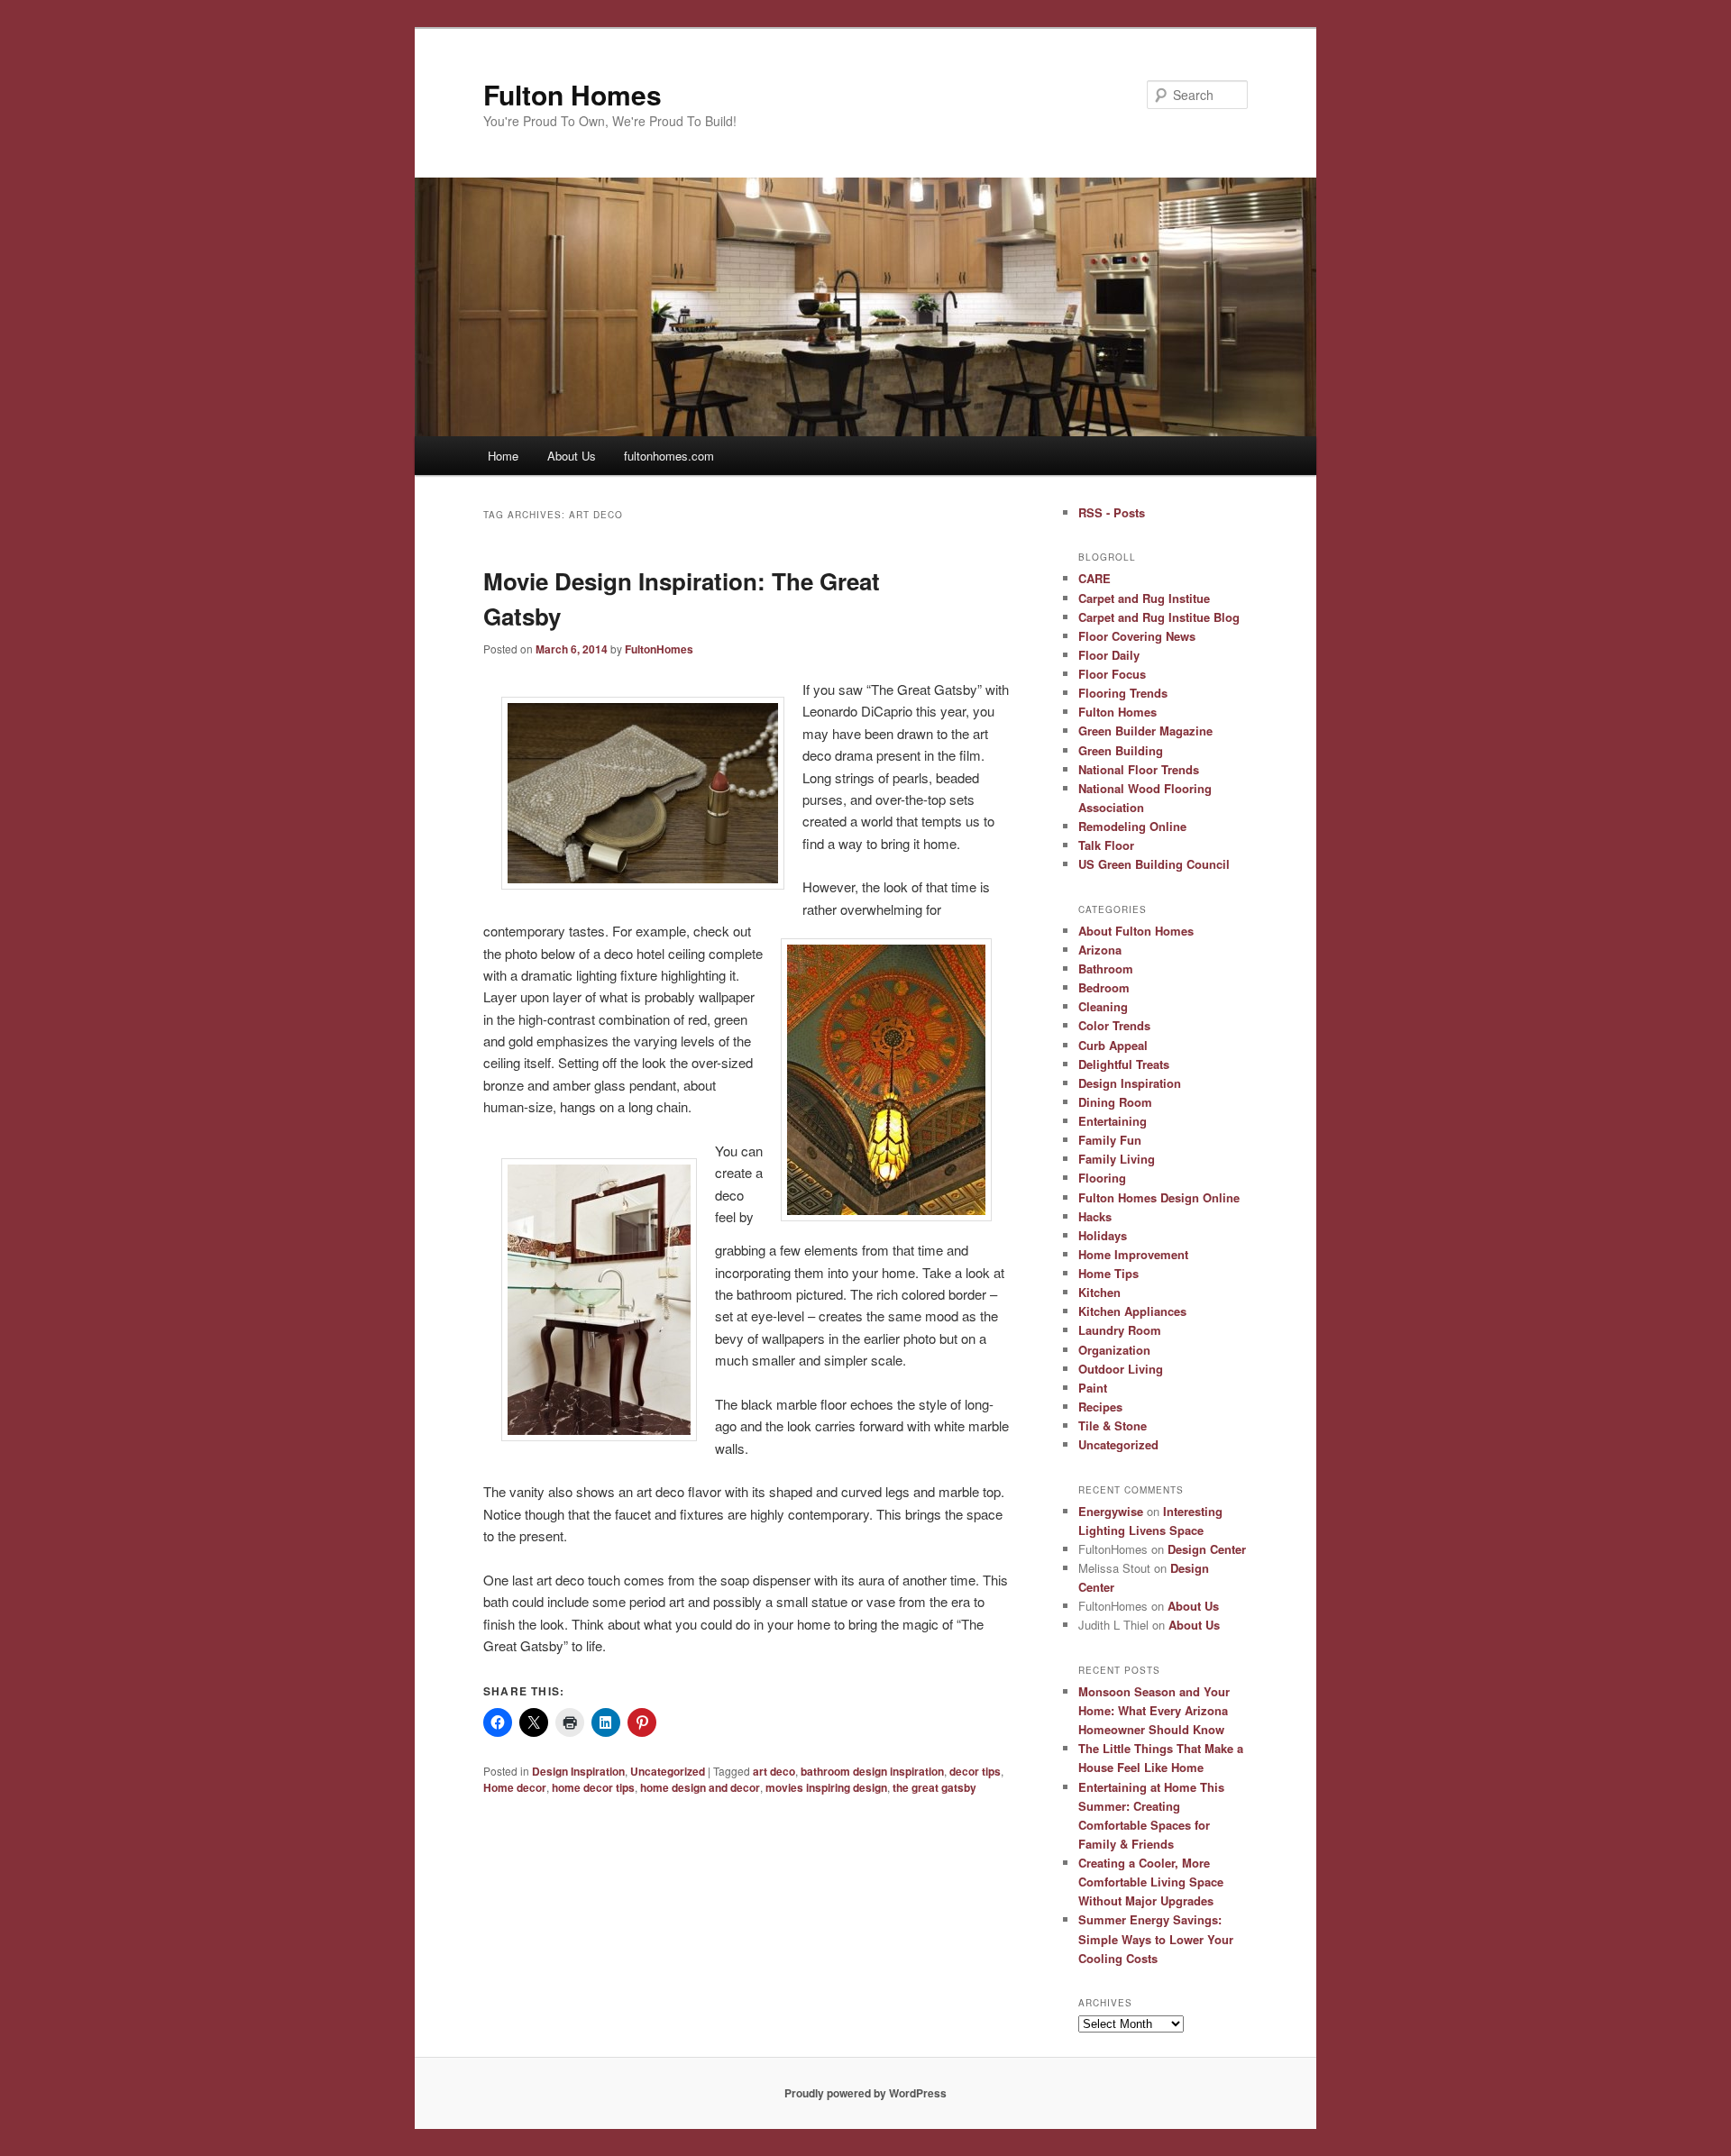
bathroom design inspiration (872, 1771)
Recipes (1100, 1407)
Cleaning (1103, 1006)
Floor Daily (1109, 655)
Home (503, 456)
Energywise (1111, 1511)
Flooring (1102, 1178)
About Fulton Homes (1136, 931)
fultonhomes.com (669, 456)
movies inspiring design (826, 1787)
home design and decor (700, 1787)
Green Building (1121, 750)
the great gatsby (934, 1787)
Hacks (1095, 1216)
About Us (572, 456)
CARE (1094, 578)
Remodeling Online (1132, 826)
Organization (1114, 1350)
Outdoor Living (1121, 1369)
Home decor (515, 1787)
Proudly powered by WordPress (865, 2093)
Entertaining (1113, 1121)
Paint (1093, 1388)
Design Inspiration (578, 1771)
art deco (774, 1771)
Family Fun (1110, 1140)
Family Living (1117, 1159)
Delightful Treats (1124, 1064)
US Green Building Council (1154, 864)
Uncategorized (668, 1771)
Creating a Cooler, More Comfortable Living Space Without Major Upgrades (1151, 1882)
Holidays (1103, 1235)
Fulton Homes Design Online (1159, 1197)
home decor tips (593, 1787)
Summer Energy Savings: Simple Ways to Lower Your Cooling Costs (1156, 1938)
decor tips (975, 1771)
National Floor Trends (1139, 769)
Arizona (1100, 950)
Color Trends (1114, 1025)
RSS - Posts (1112, 512)
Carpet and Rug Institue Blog (1159, 617)
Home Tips (1108, 1273)
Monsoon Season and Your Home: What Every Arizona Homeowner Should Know (1154, 1710)
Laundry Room (1120, 1330)
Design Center (1207, 1549)
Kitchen (1099, 1292)
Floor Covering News (1137, 636)
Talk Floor (1106, 845)
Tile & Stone (1113, 1425)
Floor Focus (1112, 674)
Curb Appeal (1113, 1045)
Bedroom (1104, 987)
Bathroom (1106, 968)
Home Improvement (1133, 1254)
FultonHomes (659, 649)
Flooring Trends (1123, 693)
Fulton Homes (572, 94)
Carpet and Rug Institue (1144, 598)
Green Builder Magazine (1145, 731)
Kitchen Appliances (1132, 1311)
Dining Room (1115, 1102)
